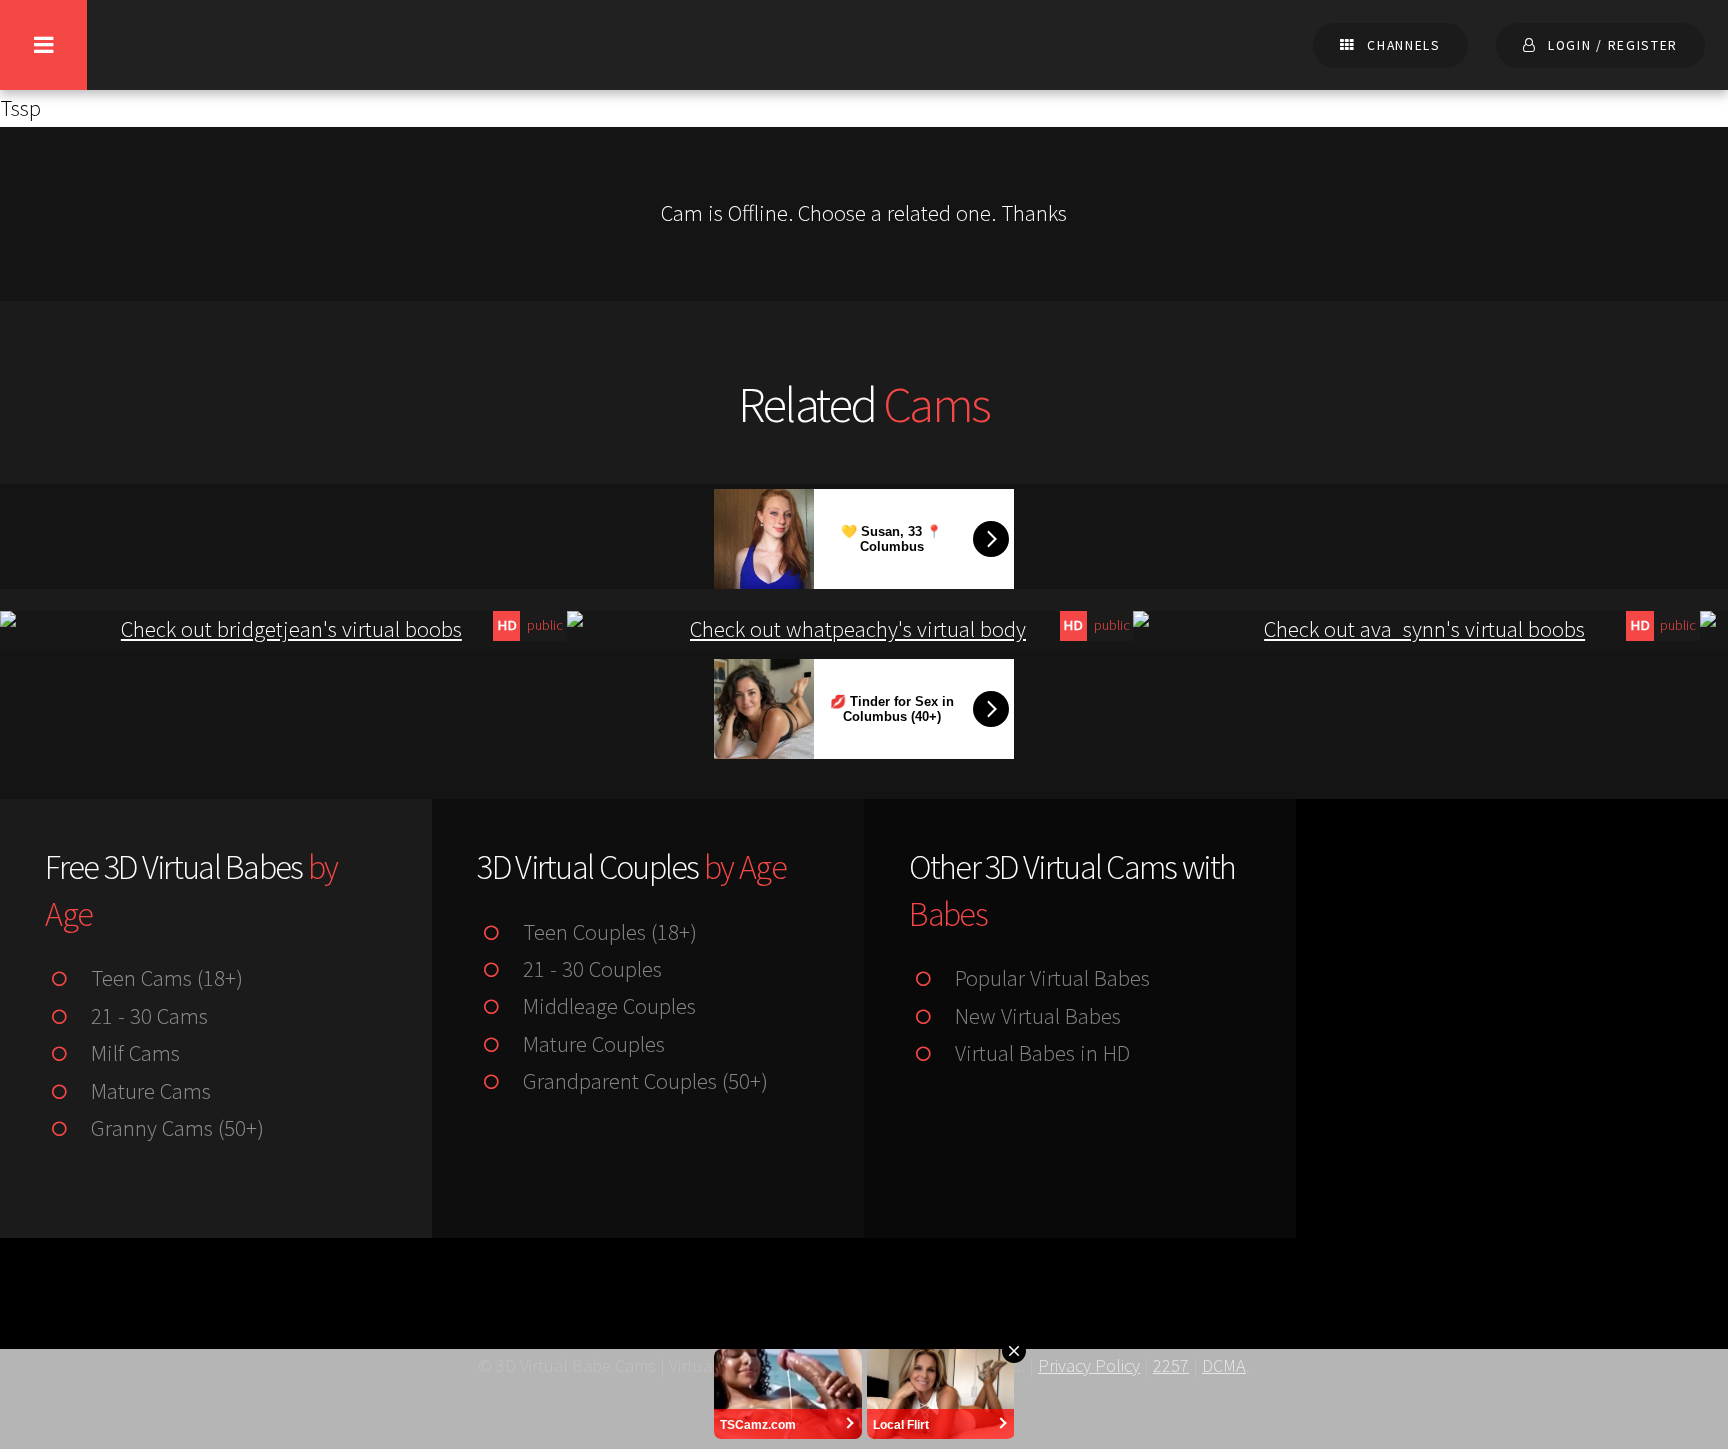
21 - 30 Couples (589, 969)
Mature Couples (591, 1044)
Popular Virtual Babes (1049, 978)
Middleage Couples (606, 1006)
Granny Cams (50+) (174, 1128)
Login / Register (1613, 45)
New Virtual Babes (1035, 1016)
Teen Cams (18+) (164, 978)
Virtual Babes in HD (1039, 1053)
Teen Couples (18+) (607, 932)
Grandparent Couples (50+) (642, 1081)
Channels (1404, 45)
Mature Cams (148, 1091)
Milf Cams (132, 1053)
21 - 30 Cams (146, 1016)
